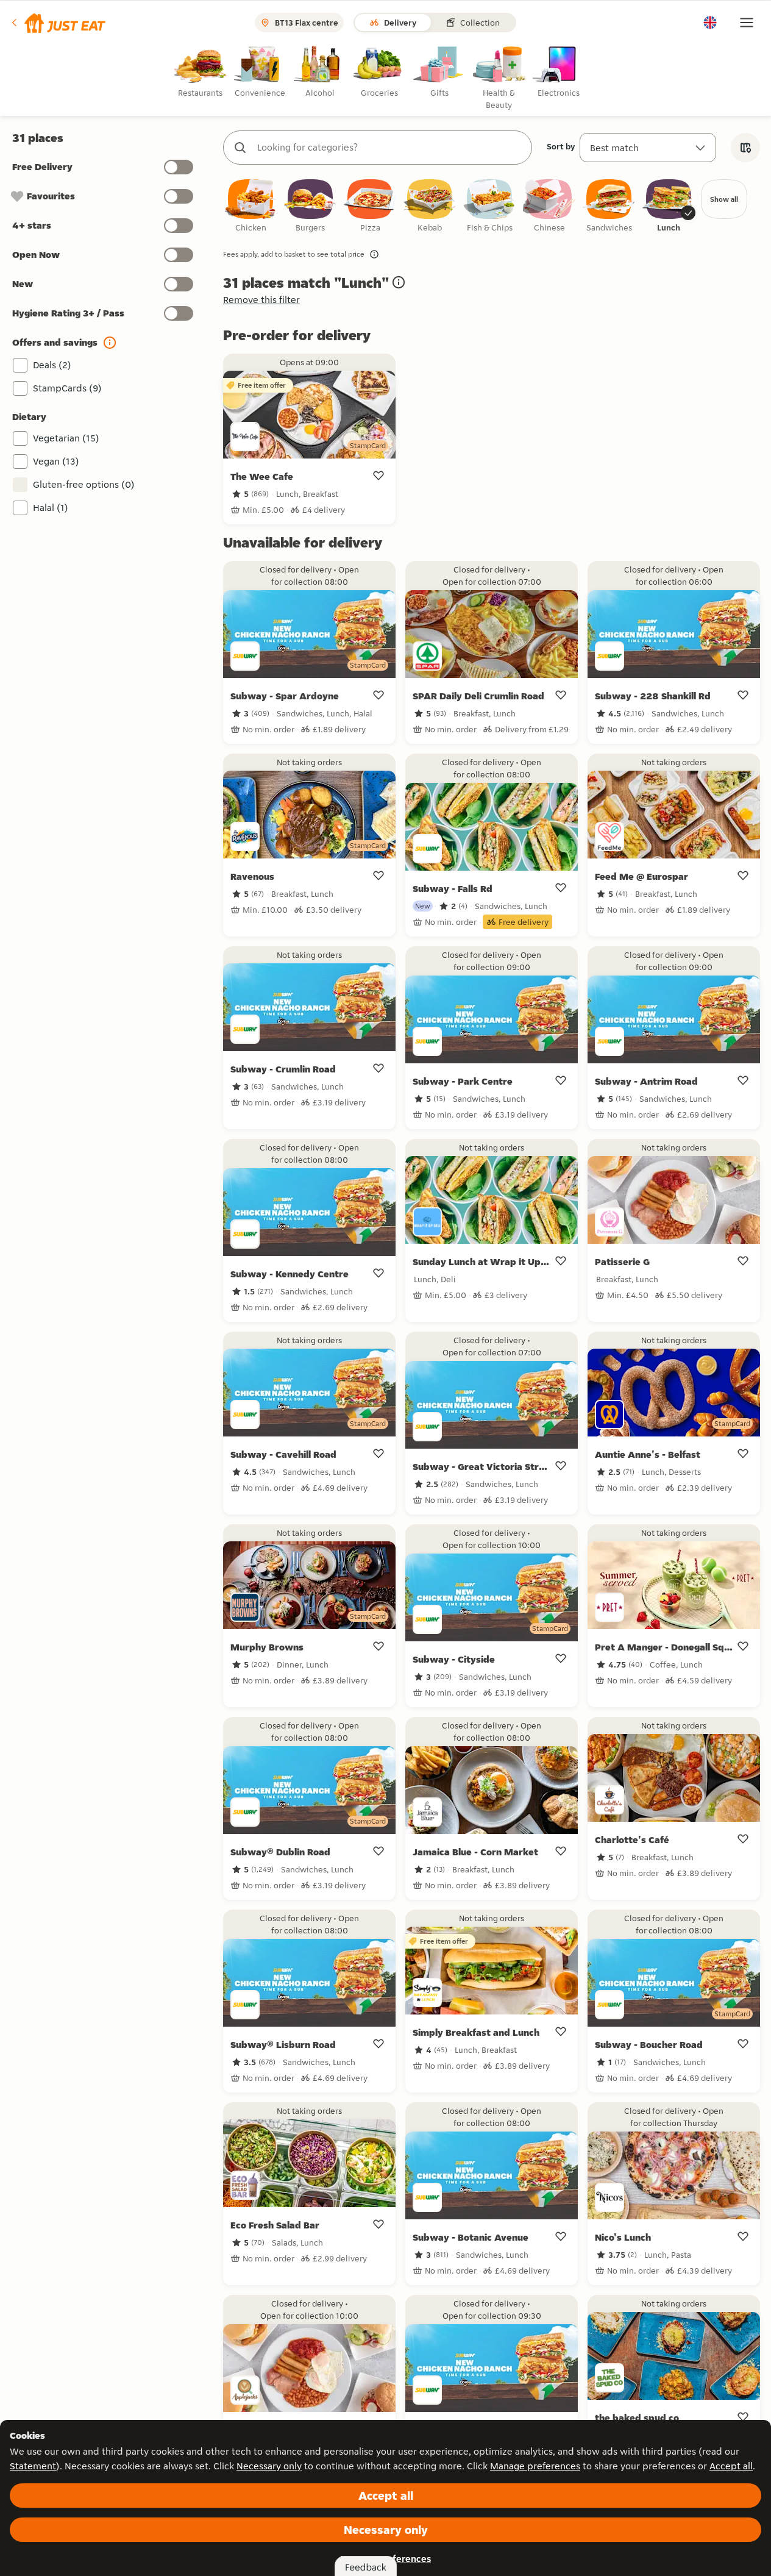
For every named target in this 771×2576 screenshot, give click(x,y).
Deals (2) (52, 365)
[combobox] (390, 148)
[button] (58, 23)
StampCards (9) (67, 388)
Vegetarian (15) (66, 438)
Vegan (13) (56, 461)
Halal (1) (51, 508)
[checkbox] (250, 206)
